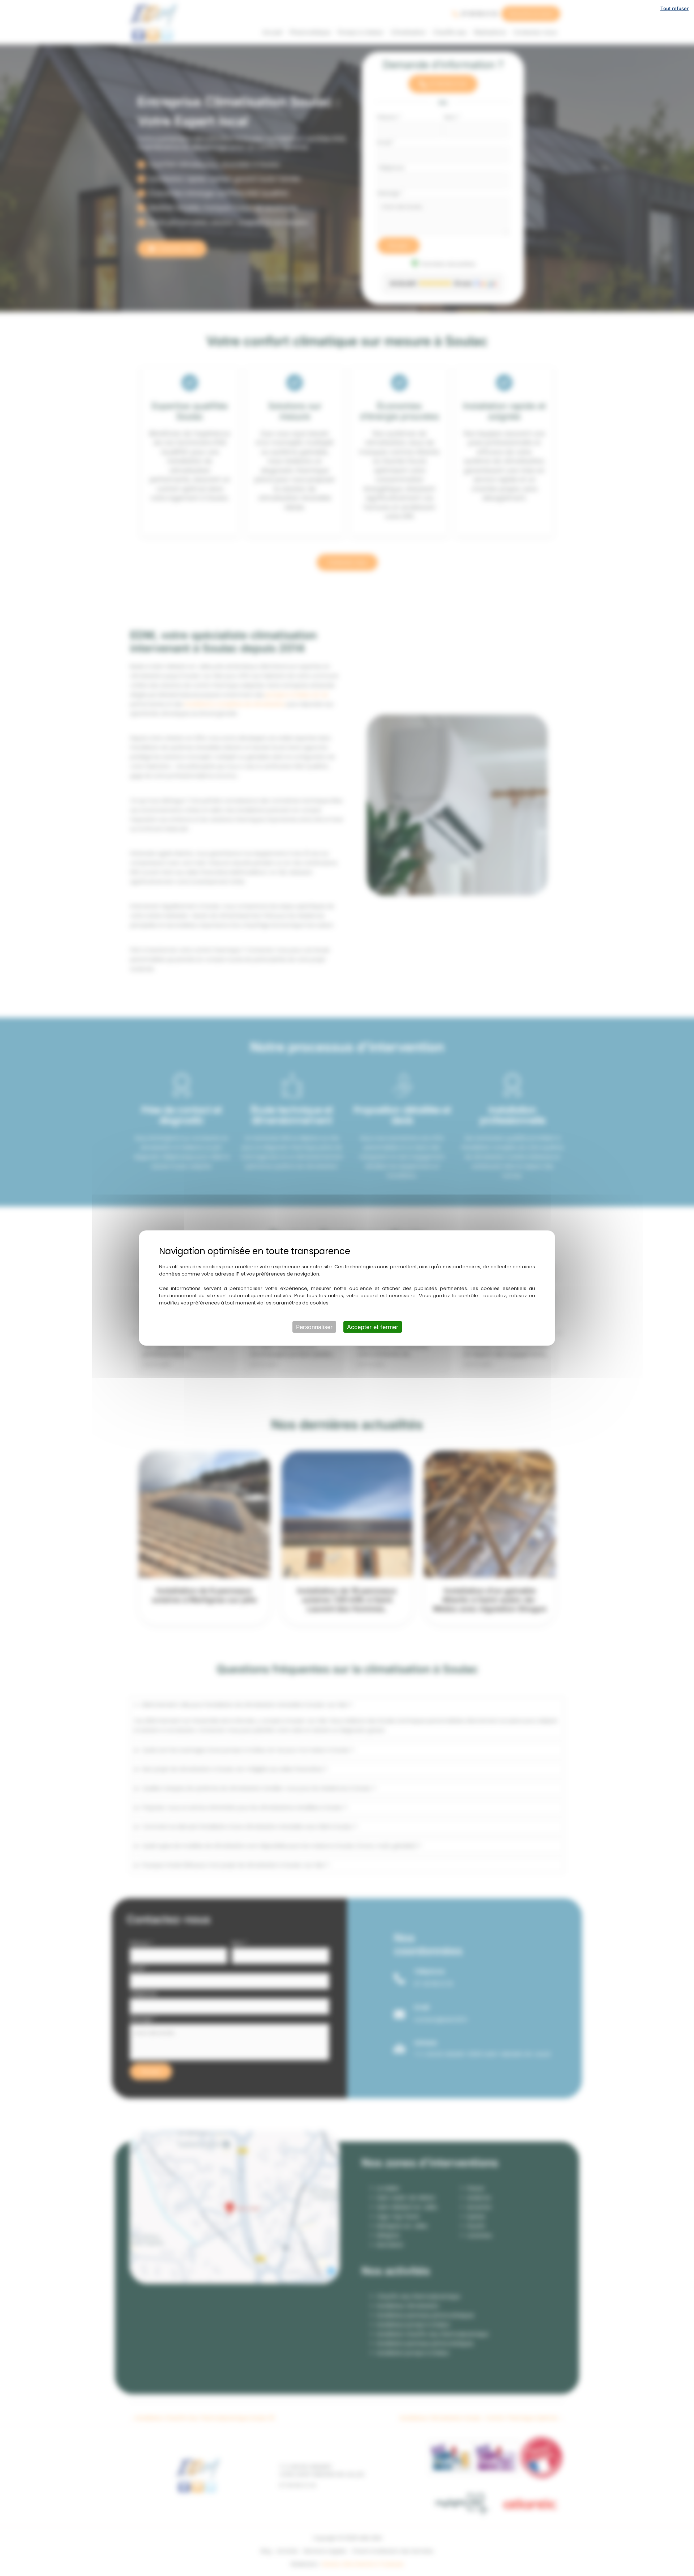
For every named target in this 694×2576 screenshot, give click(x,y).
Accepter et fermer (373, 1327)
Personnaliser (314, 1327)
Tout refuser (674, 8)
